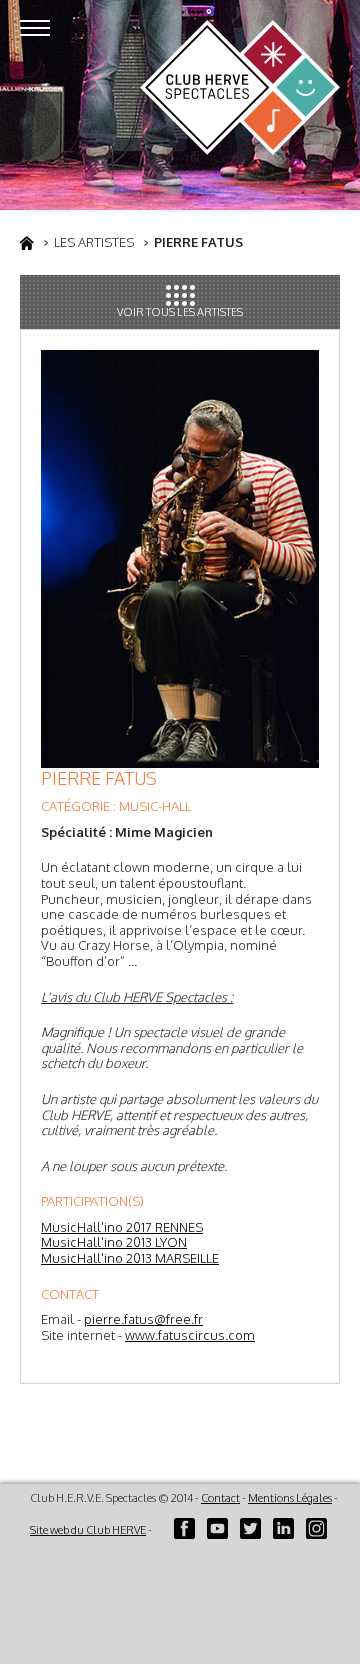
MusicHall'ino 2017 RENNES (122, 1227)
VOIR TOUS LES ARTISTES (180, 312)
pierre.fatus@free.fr (143, 1319)
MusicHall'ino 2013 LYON (114, 1242)
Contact (220, 1498)
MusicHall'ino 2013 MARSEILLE (130, 1258)
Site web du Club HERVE (88, 1530)
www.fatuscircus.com (190, 1335)
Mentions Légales (290, 1498)
